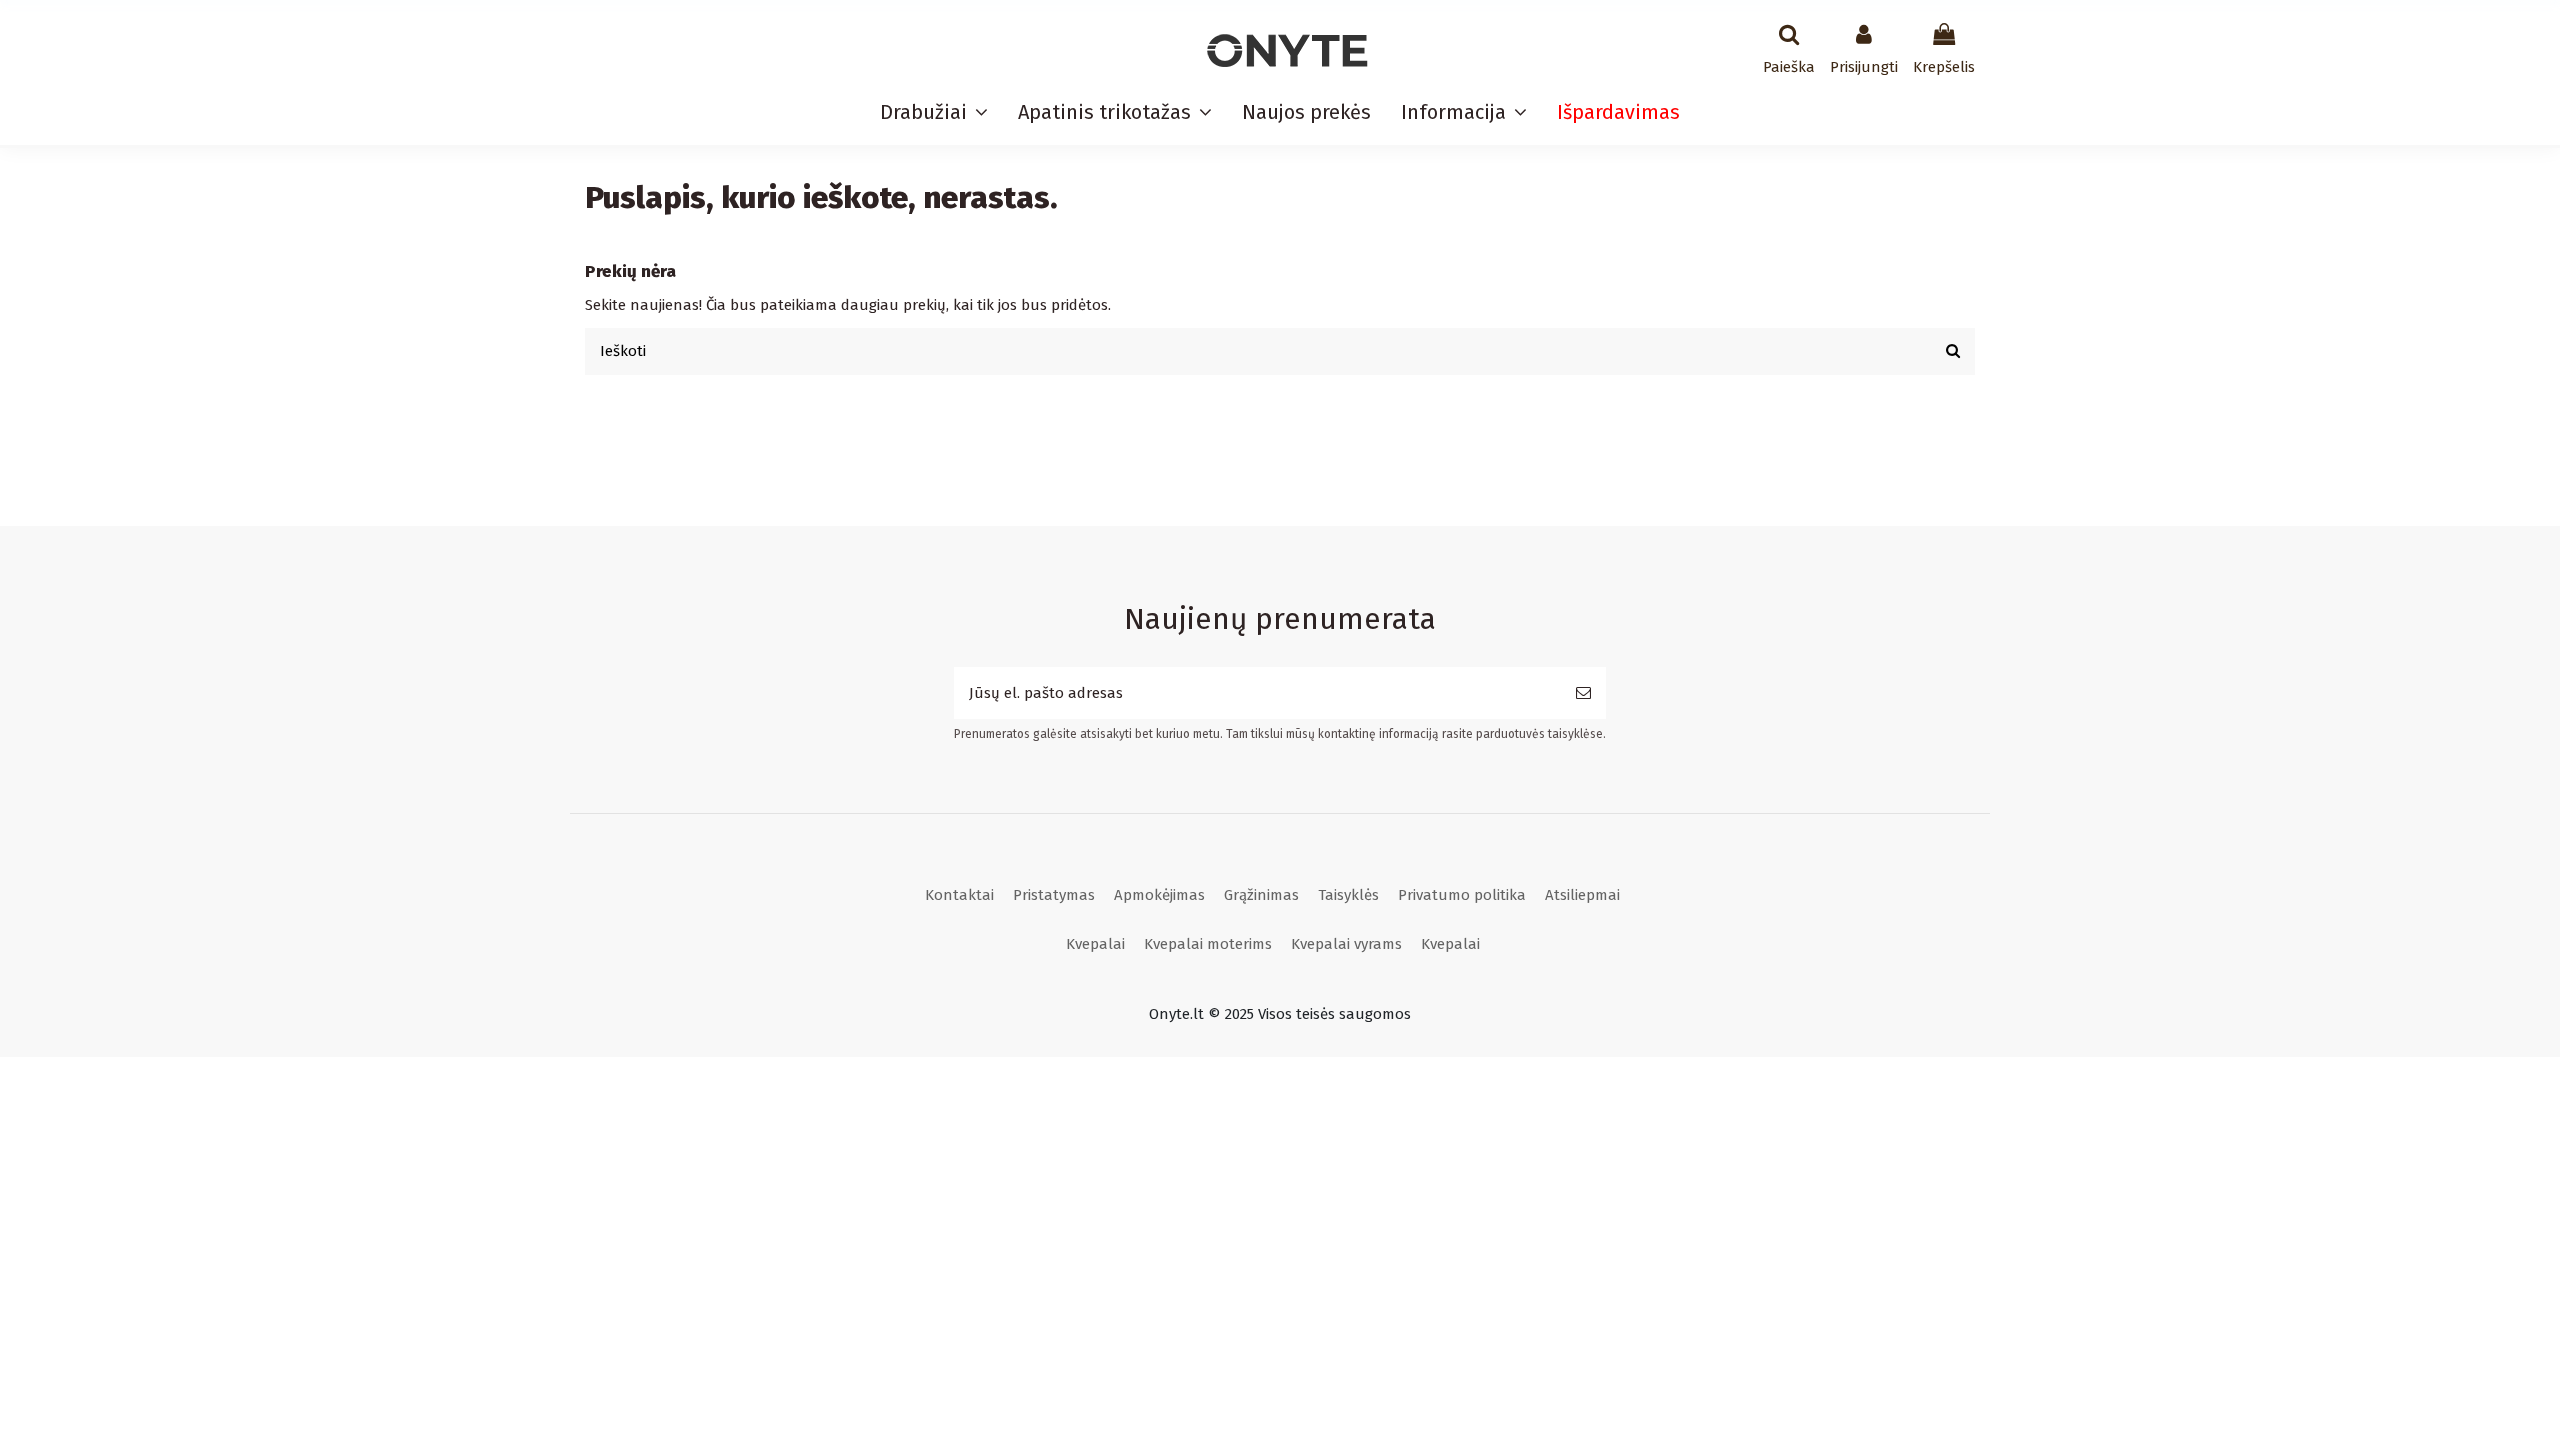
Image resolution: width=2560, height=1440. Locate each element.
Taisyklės (1348, 895)
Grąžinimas (1261, 895)
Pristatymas (1054, 895)
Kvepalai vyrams (1346, 944)
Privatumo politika (1462, 895)
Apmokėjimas (1159, 895)
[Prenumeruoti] (1583, 693)
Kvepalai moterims (1208, 944)
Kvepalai (1095, 944)
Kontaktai (959, 895)
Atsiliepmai (1582, 895)
